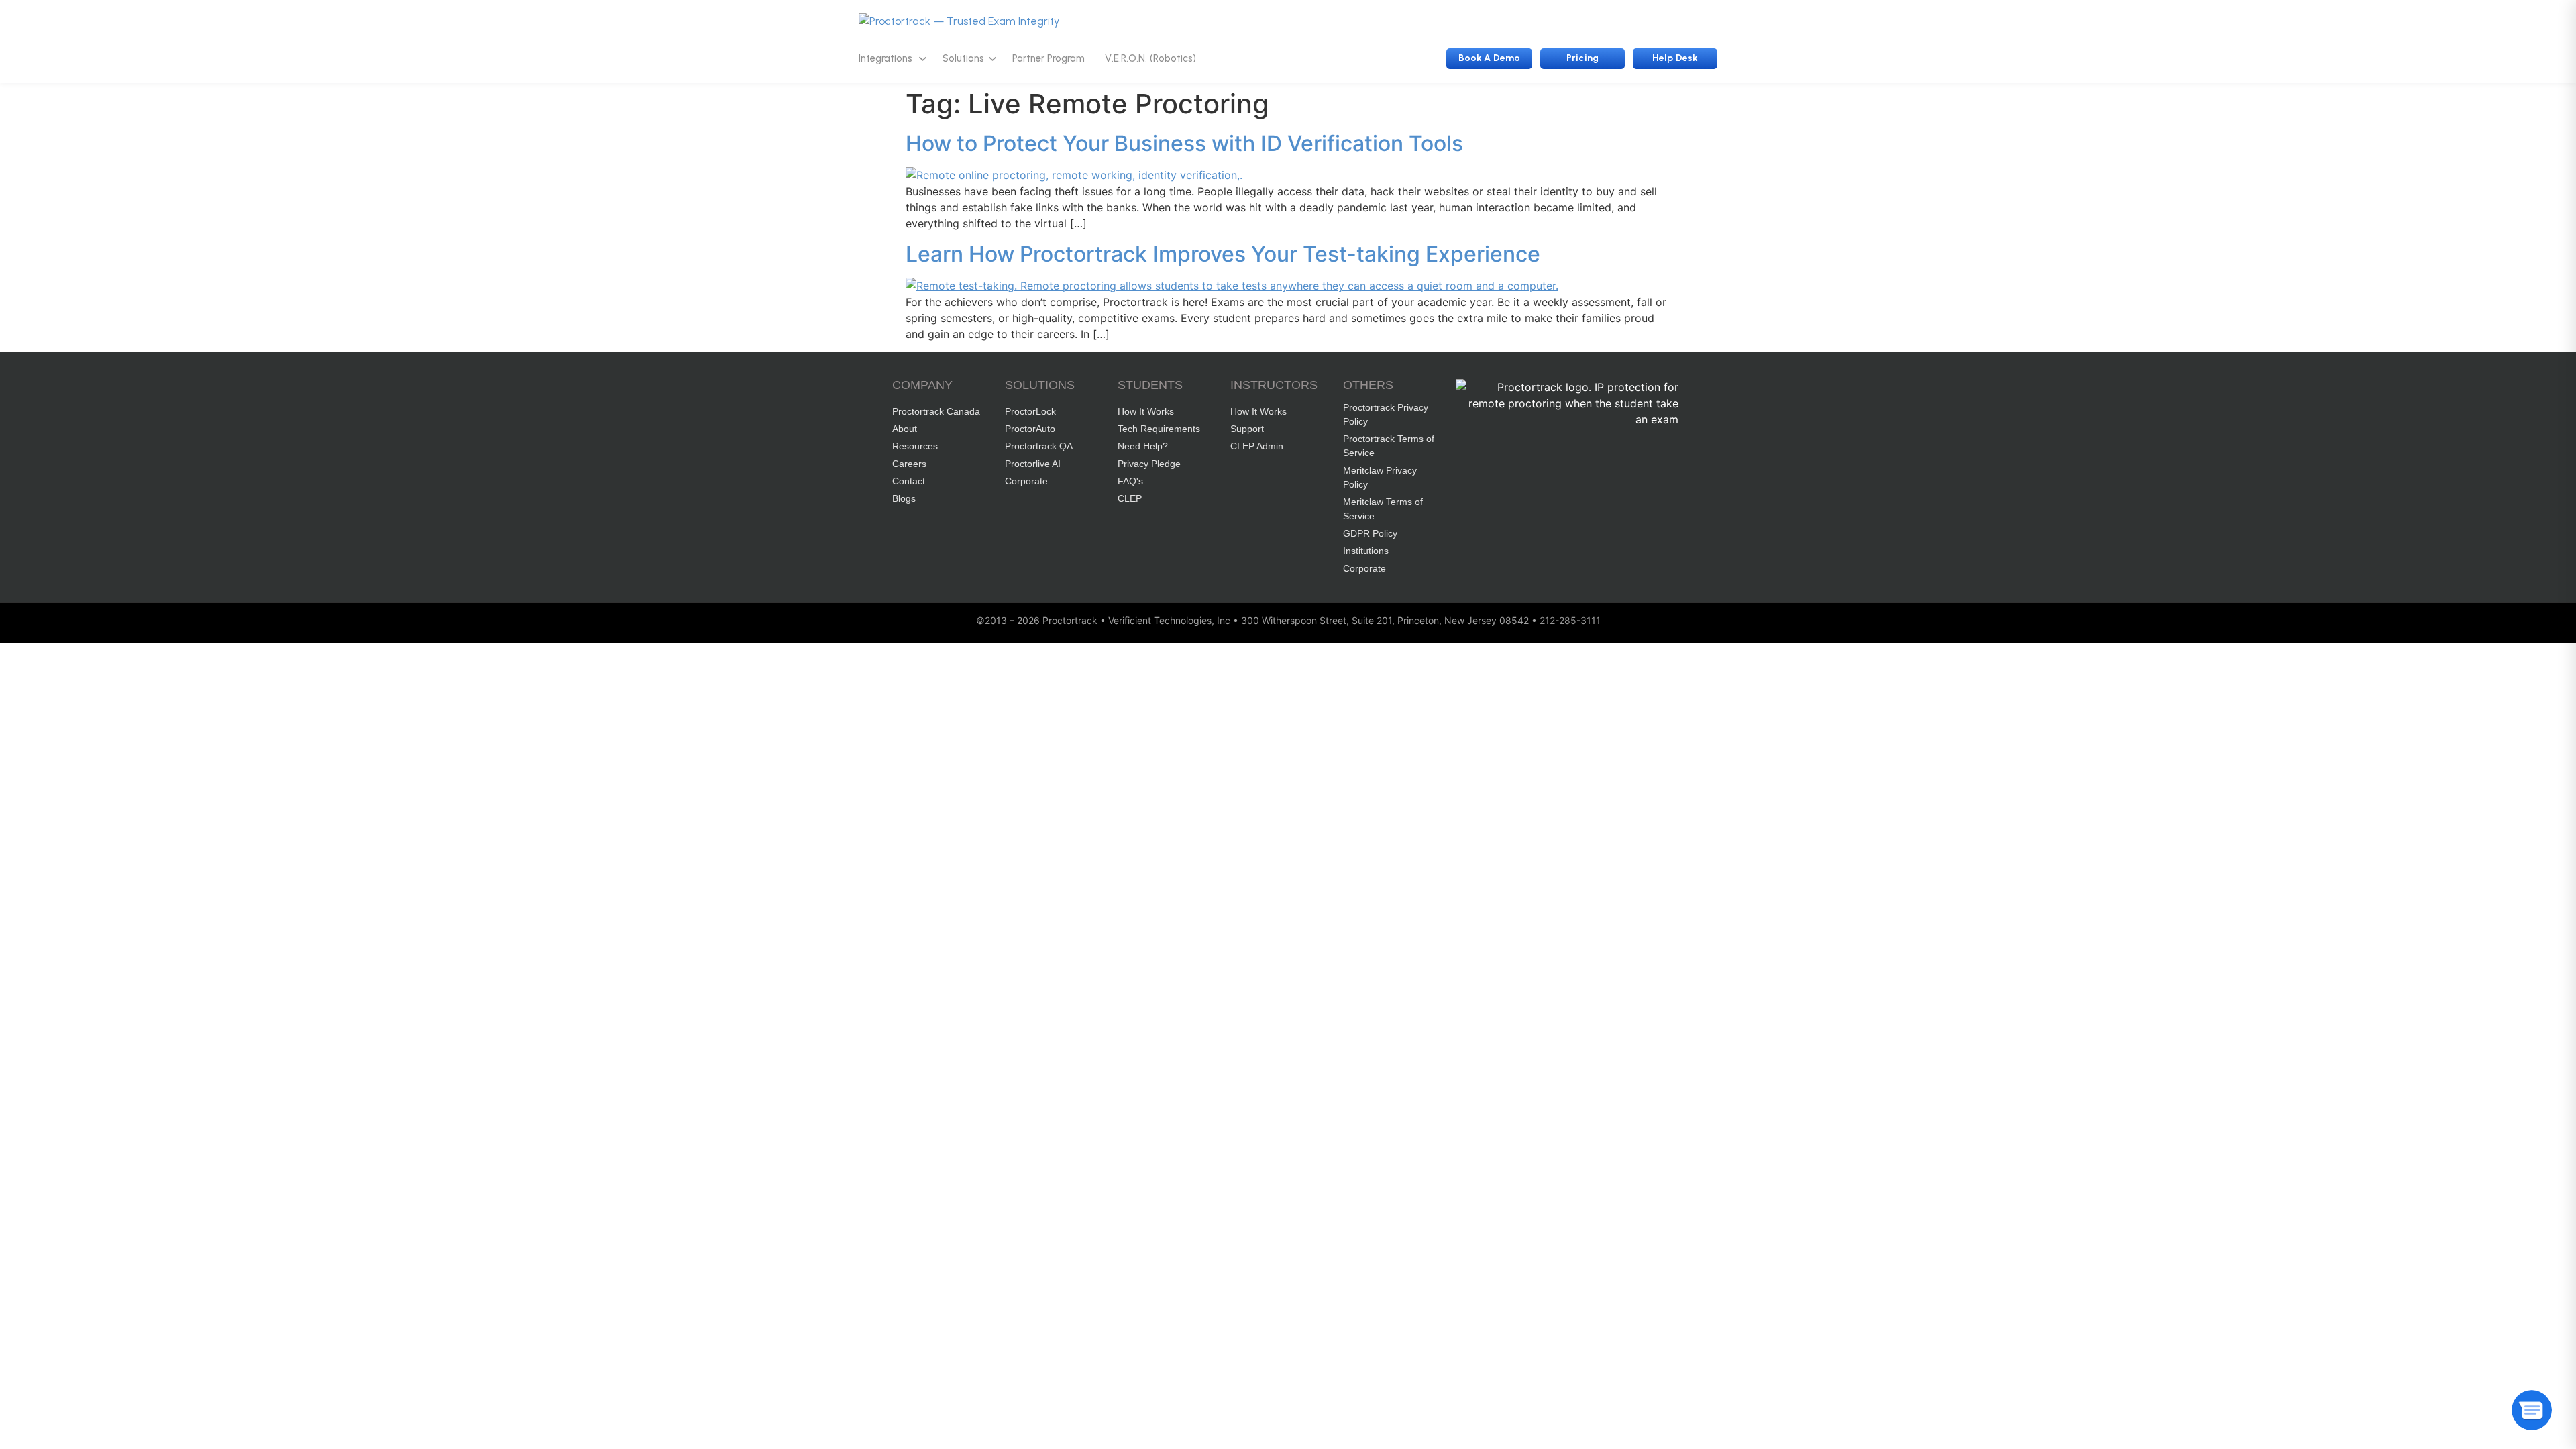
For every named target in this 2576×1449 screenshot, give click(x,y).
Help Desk (1675, 58)
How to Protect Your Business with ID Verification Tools (1184, 143)
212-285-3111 (1570, 620)
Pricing (1582, 58)
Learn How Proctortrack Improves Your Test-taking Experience (1223, 254)
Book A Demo (1489, 58)
